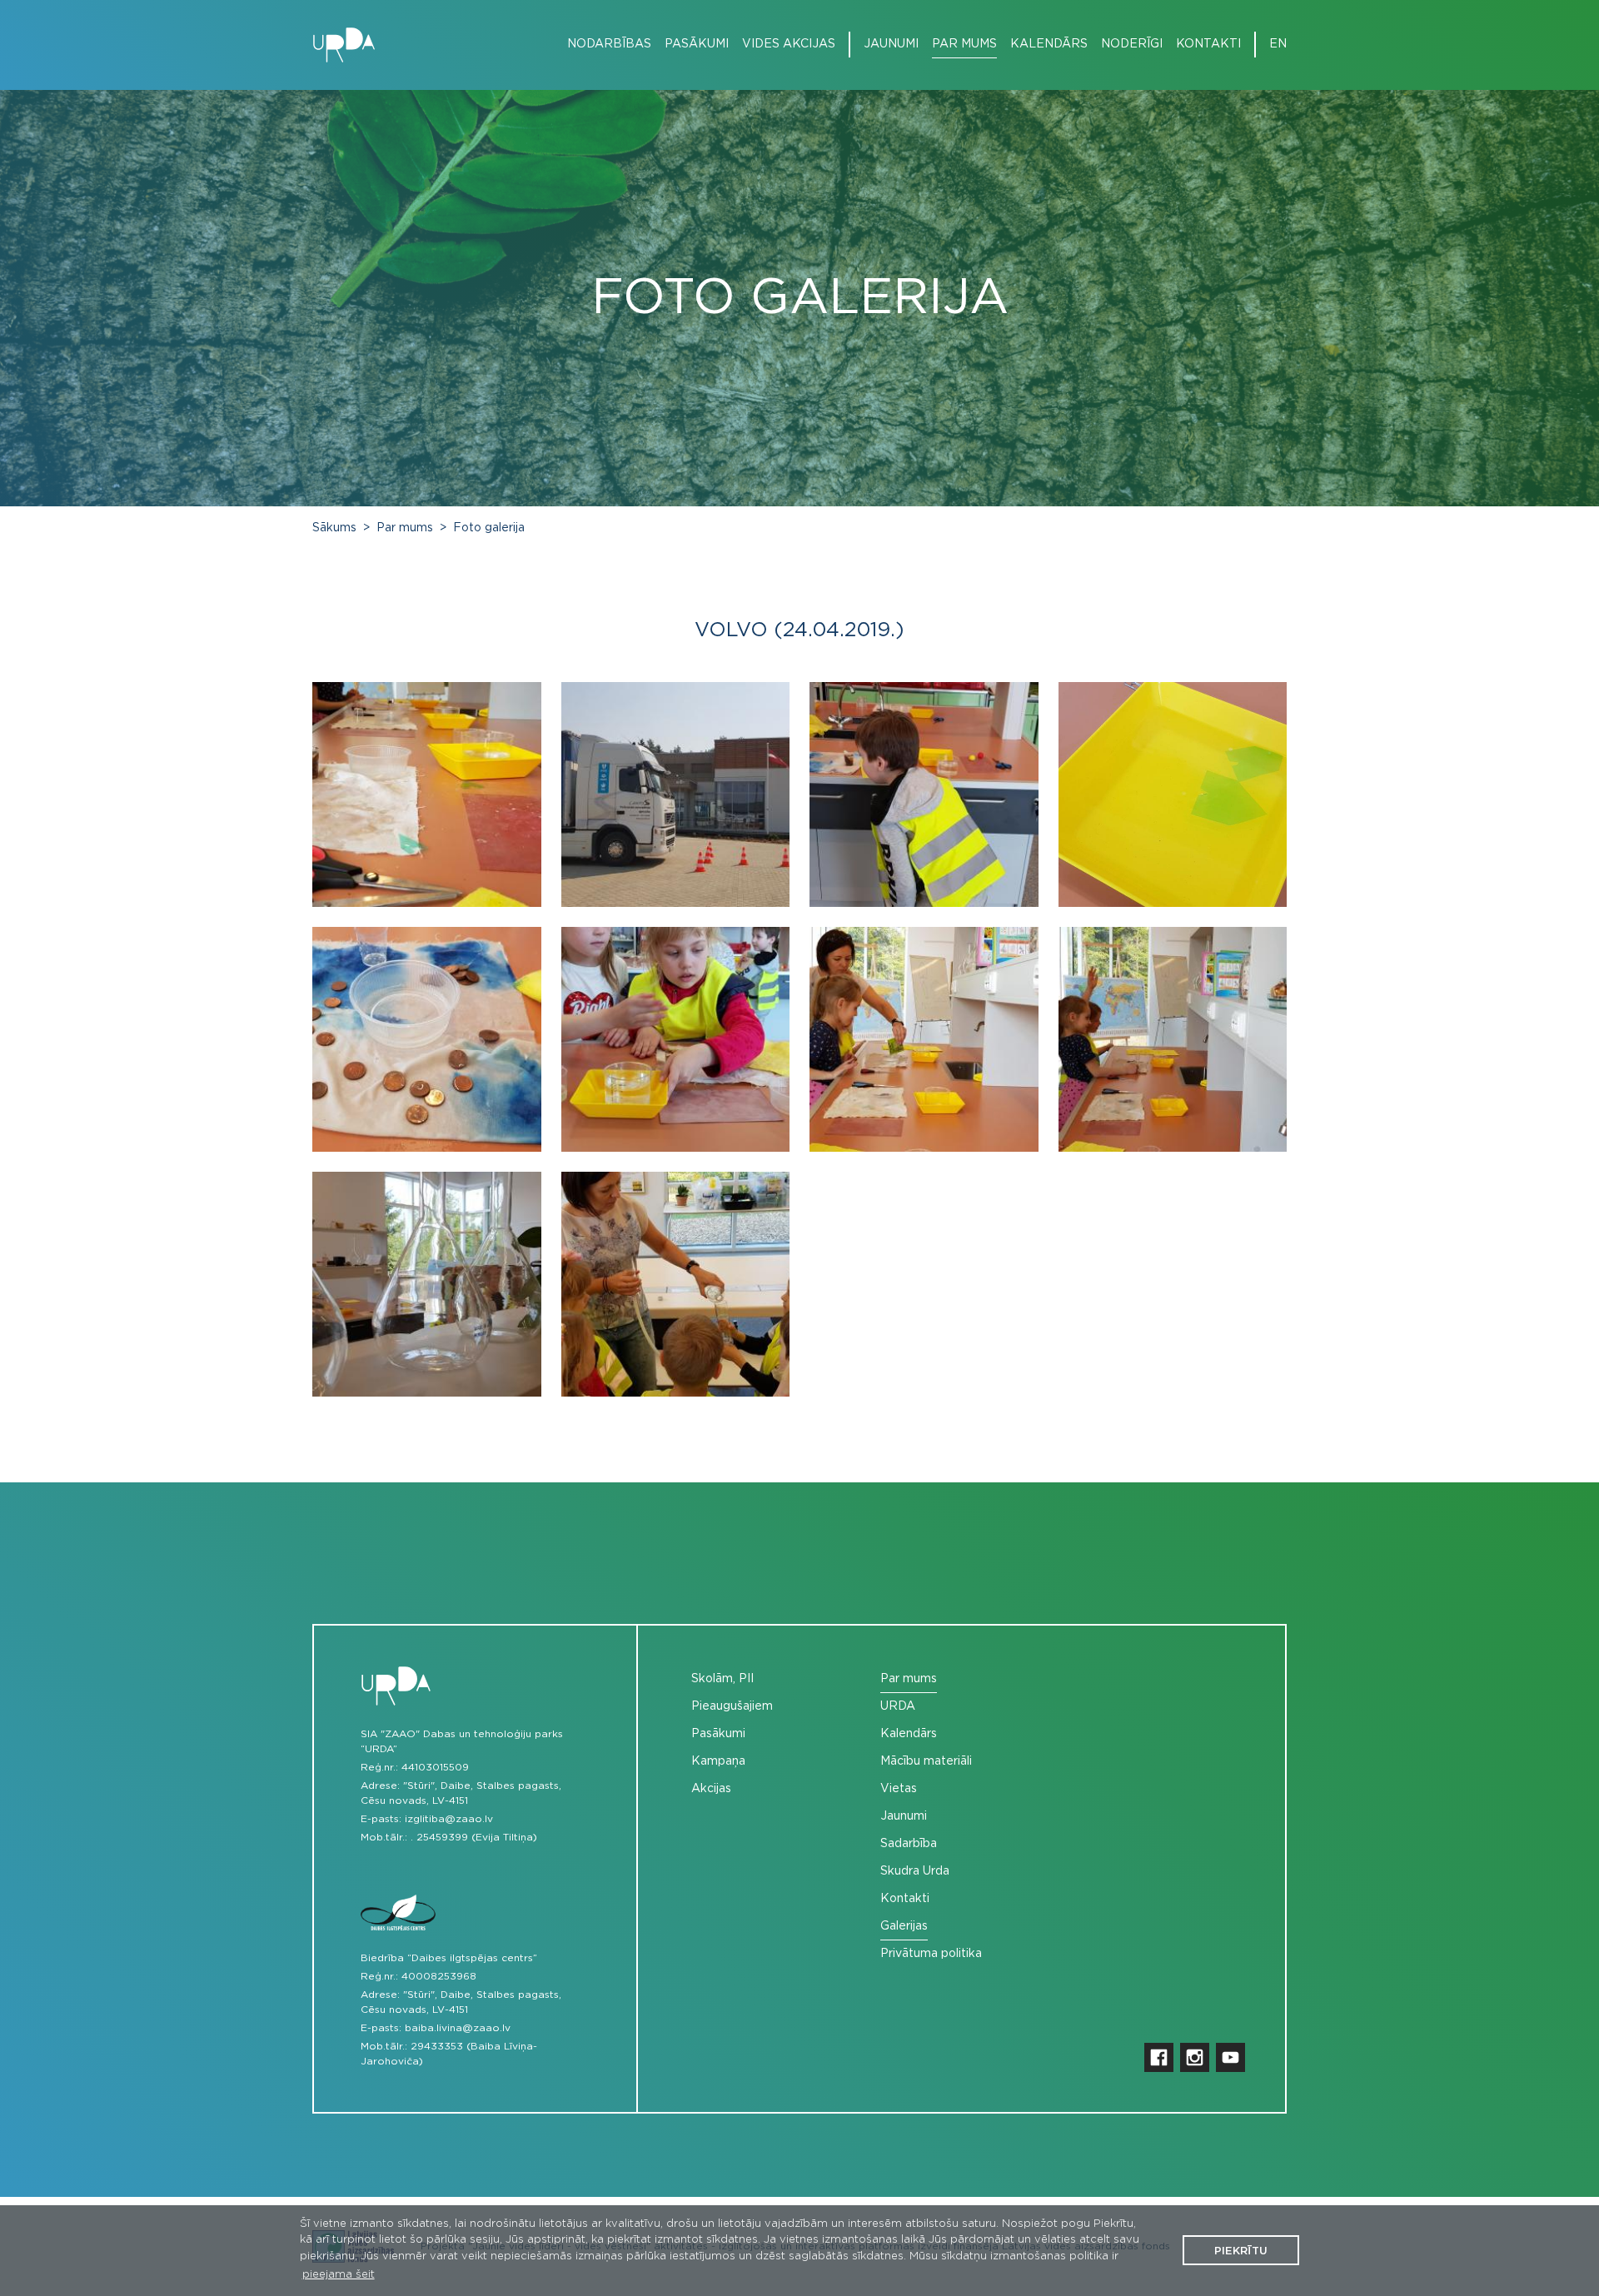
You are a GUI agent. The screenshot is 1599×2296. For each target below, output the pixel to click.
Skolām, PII (722, 1679)
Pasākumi (697, 44)
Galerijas (904, 1926)
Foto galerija (489, 528)
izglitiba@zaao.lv (449, 1819)
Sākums (334, 528)
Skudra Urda (915, 1871)
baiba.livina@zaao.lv (458, 2028)
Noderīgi (1132, 44)
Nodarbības (609, 44)
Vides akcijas (789, 44)
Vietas (899, 1789)
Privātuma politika (931, 1954)
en (1278, 44)
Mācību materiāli (926, 1761)
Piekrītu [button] (1241, 2251)
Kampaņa (718, 1761)
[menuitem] (603, 45)
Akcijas (711, 1789)
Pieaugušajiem (732, 1706)
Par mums (964, 44)
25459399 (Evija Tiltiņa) (477, 1837)
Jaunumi (891, 44)
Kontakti (1208, 44)
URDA (898, 1706)
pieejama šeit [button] (339, 2275)
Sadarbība (909, 1844)
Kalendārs (1049, 44)
